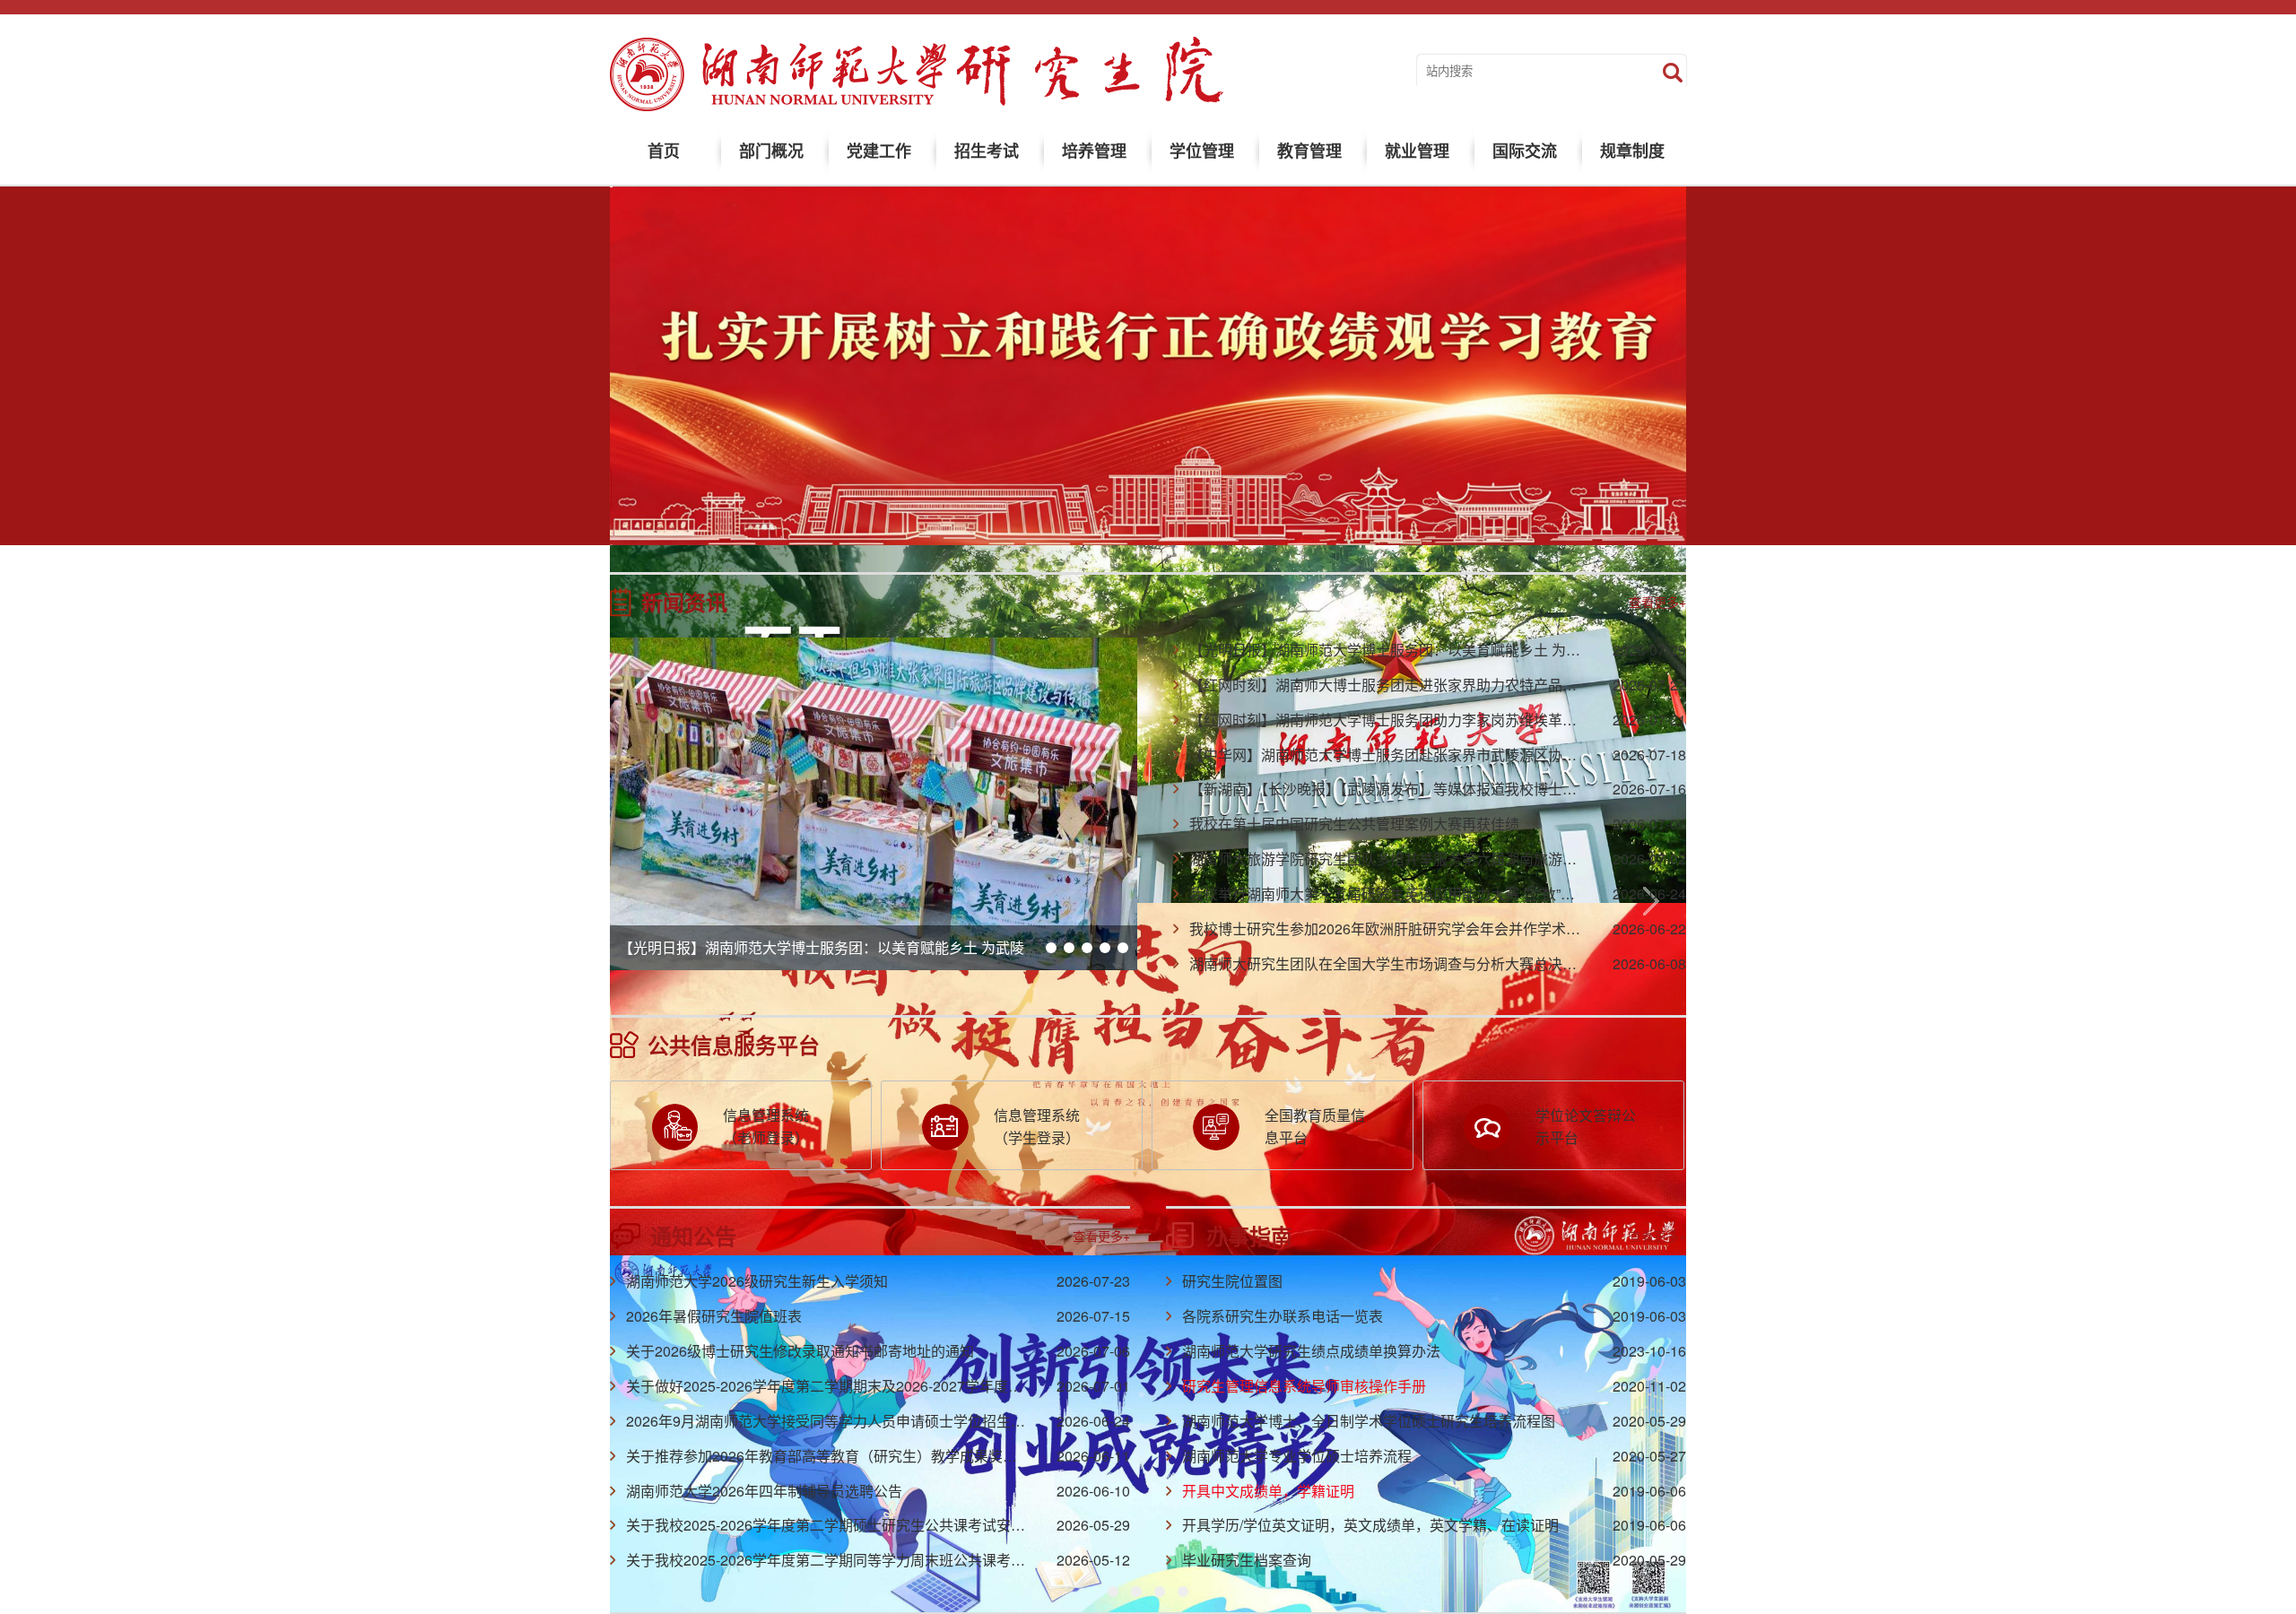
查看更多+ (1657, 602)
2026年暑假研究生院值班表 (714, 1316)
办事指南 (1249, 1236)
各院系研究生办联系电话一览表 (1283, 1316)
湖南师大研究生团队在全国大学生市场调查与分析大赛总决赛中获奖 (1405, 963)
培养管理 (1094, 151)
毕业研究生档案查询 (1247, 1560)
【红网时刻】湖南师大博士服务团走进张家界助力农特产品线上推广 (1405, 685)
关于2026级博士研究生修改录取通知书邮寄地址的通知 (800, 1351)
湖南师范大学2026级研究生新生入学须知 (757, 1281)
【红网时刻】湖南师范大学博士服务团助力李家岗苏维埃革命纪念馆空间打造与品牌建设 (1469, 720)
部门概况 (771, 151)
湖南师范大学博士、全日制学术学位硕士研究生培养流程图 (1369, 1421)
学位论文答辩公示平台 (1586, 1126)
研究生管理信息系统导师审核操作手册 (1304, 1386)
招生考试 (987, 151)
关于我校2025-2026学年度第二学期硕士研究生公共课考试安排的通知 (847, 1525)
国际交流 (1525, 151)
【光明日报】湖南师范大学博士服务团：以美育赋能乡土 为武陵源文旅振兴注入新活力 (893, 947)
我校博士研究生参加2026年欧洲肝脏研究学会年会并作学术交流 (1392, 928)
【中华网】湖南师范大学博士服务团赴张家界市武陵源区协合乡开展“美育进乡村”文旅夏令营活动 (1495, 755)
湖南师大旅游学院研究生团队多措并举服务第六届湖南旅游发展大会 (1405, 859)
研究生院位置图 (1232, 1281)
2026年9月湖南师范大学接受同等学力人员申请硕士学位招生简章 (833, 1421)
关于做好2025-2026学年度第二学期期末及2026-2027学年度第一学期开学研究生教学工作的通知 (932, 1386)
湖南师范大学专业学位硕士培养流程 (1297, 1456)
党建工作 (879, 151)
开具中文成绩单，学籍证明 (1268, 1491)
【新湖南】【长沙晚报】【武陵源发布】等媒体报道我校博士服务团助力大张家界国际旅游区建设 (1491, 789)
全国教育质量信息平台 (1315, 1126)
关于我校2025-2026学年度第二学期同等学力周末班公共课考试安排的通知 (861, 1560)
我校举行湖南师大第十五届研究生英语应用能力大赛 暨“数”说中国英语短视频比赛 (1447, 894)
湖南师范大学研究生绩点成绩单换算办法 (1311, 1351)
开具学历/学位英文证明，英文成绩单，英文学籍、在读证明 (1370, 1525)
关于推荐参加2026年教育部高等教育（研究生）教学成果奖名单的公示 (850, 1456)
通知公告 (693, 1236)
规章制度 (1632, 151)
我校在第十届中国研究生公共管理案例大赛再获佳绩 (1354, 824)
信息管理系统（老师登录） (766, 1126)
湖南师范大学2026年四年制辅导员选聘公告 (764, 1491)
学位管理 (1202, 151)
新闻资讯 (684, 602)
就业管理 (1417, 151)
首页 (664, 151)
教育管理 (1309, 151)
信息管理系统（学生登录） (1037, 1126)
